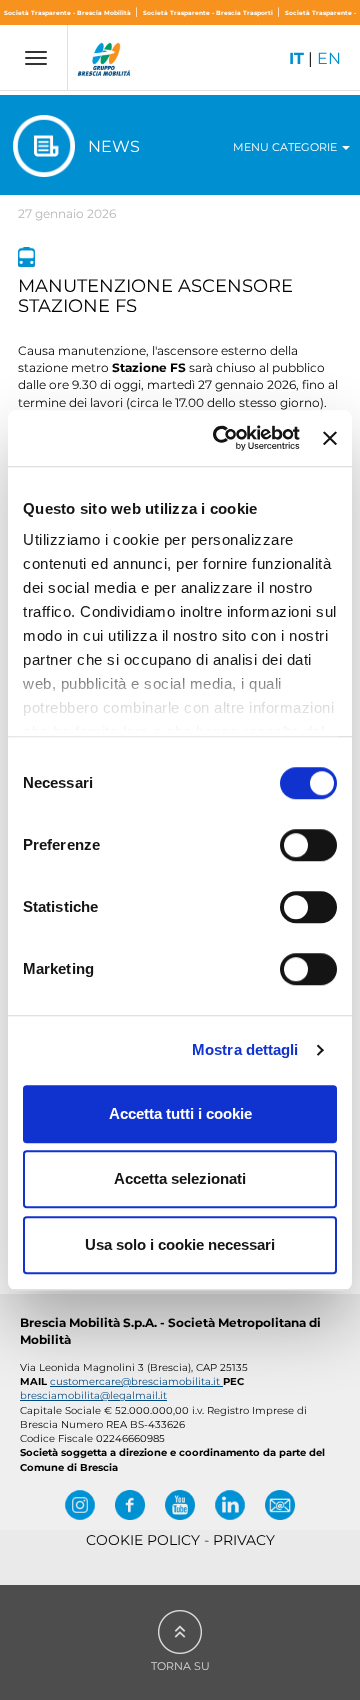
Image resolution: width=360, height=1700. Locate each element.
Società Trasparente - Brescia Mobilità (68, 13)
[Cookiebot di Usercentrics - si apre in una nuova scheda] (222, 438)
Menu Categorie (286, 147)
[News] (26, 257)
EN (329, 58)
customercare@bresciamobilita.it (136, 1381)
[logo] (105, 62)
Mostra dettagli (245, 1049)
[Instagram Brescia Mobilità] (80, 1505)
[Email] (280, 1505)
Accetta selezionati (180, 1178)
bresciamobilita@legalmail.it (93, 1395)
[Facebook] (130, 1505)
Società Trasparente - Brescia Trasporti (209, 13)
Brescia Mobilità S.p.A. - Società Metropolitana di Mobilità (170, 1331)
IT (296, 58)
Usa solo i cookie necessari (180, 1244)
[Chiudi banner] (330, 438)
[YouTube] (180, 1505)
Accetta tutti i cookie (180, 1113)
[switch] (308, 845)
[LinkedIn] (230, 1505)
